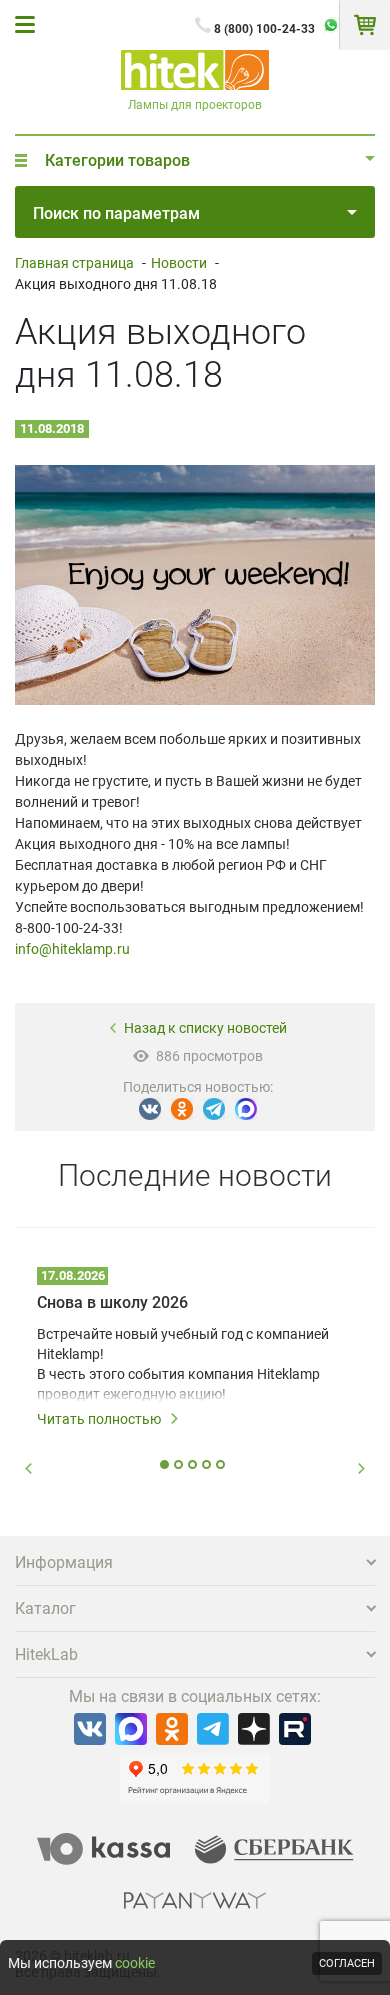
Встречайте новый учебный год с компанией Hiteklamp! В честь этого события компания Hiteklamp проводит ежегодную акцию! (183, 1364)
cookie (135, 1963)
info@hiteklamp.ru (72, 949)
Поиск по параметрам (116, 213)
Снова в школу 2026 (112, 1302)
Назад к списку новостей (205, 1028)
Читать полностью (99, 1419)
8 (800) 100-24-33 (264, 29)
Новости (179, 263)
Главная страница (74, 263)
